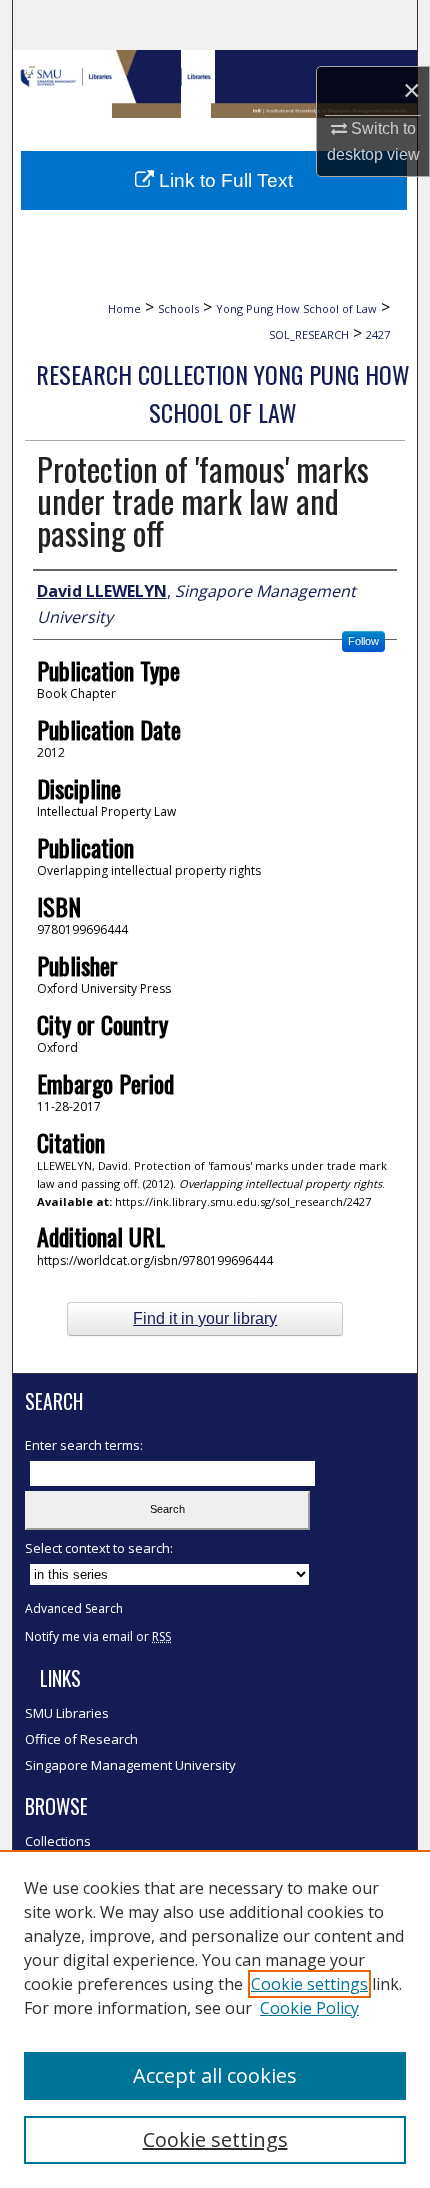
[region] (215, 2019)
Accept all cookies (215, 2075)
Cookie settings (309, 1984)
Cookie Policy (309, 2008)
